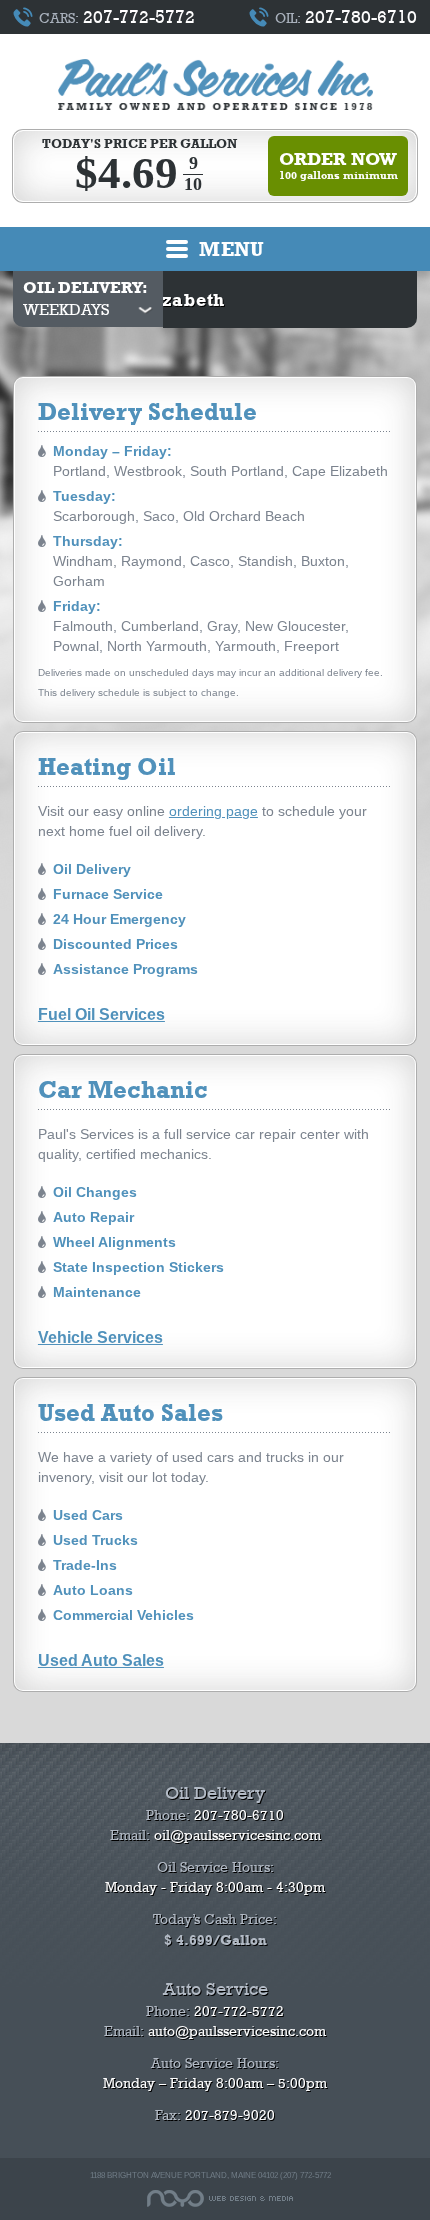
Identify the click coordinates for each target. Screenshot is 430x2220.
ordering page (213, 811)
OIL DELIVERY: (85, 287)
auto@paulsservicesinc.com (237, 2031)
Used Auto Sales (101, 1660)
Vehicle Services (100, 1337)
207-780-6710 (361, 17)
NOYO (220, 2198)
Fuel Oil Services (101, 1014)
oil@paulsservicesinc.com (237, 1835)
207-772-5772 (139, 17)
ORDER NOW (338, 165)
